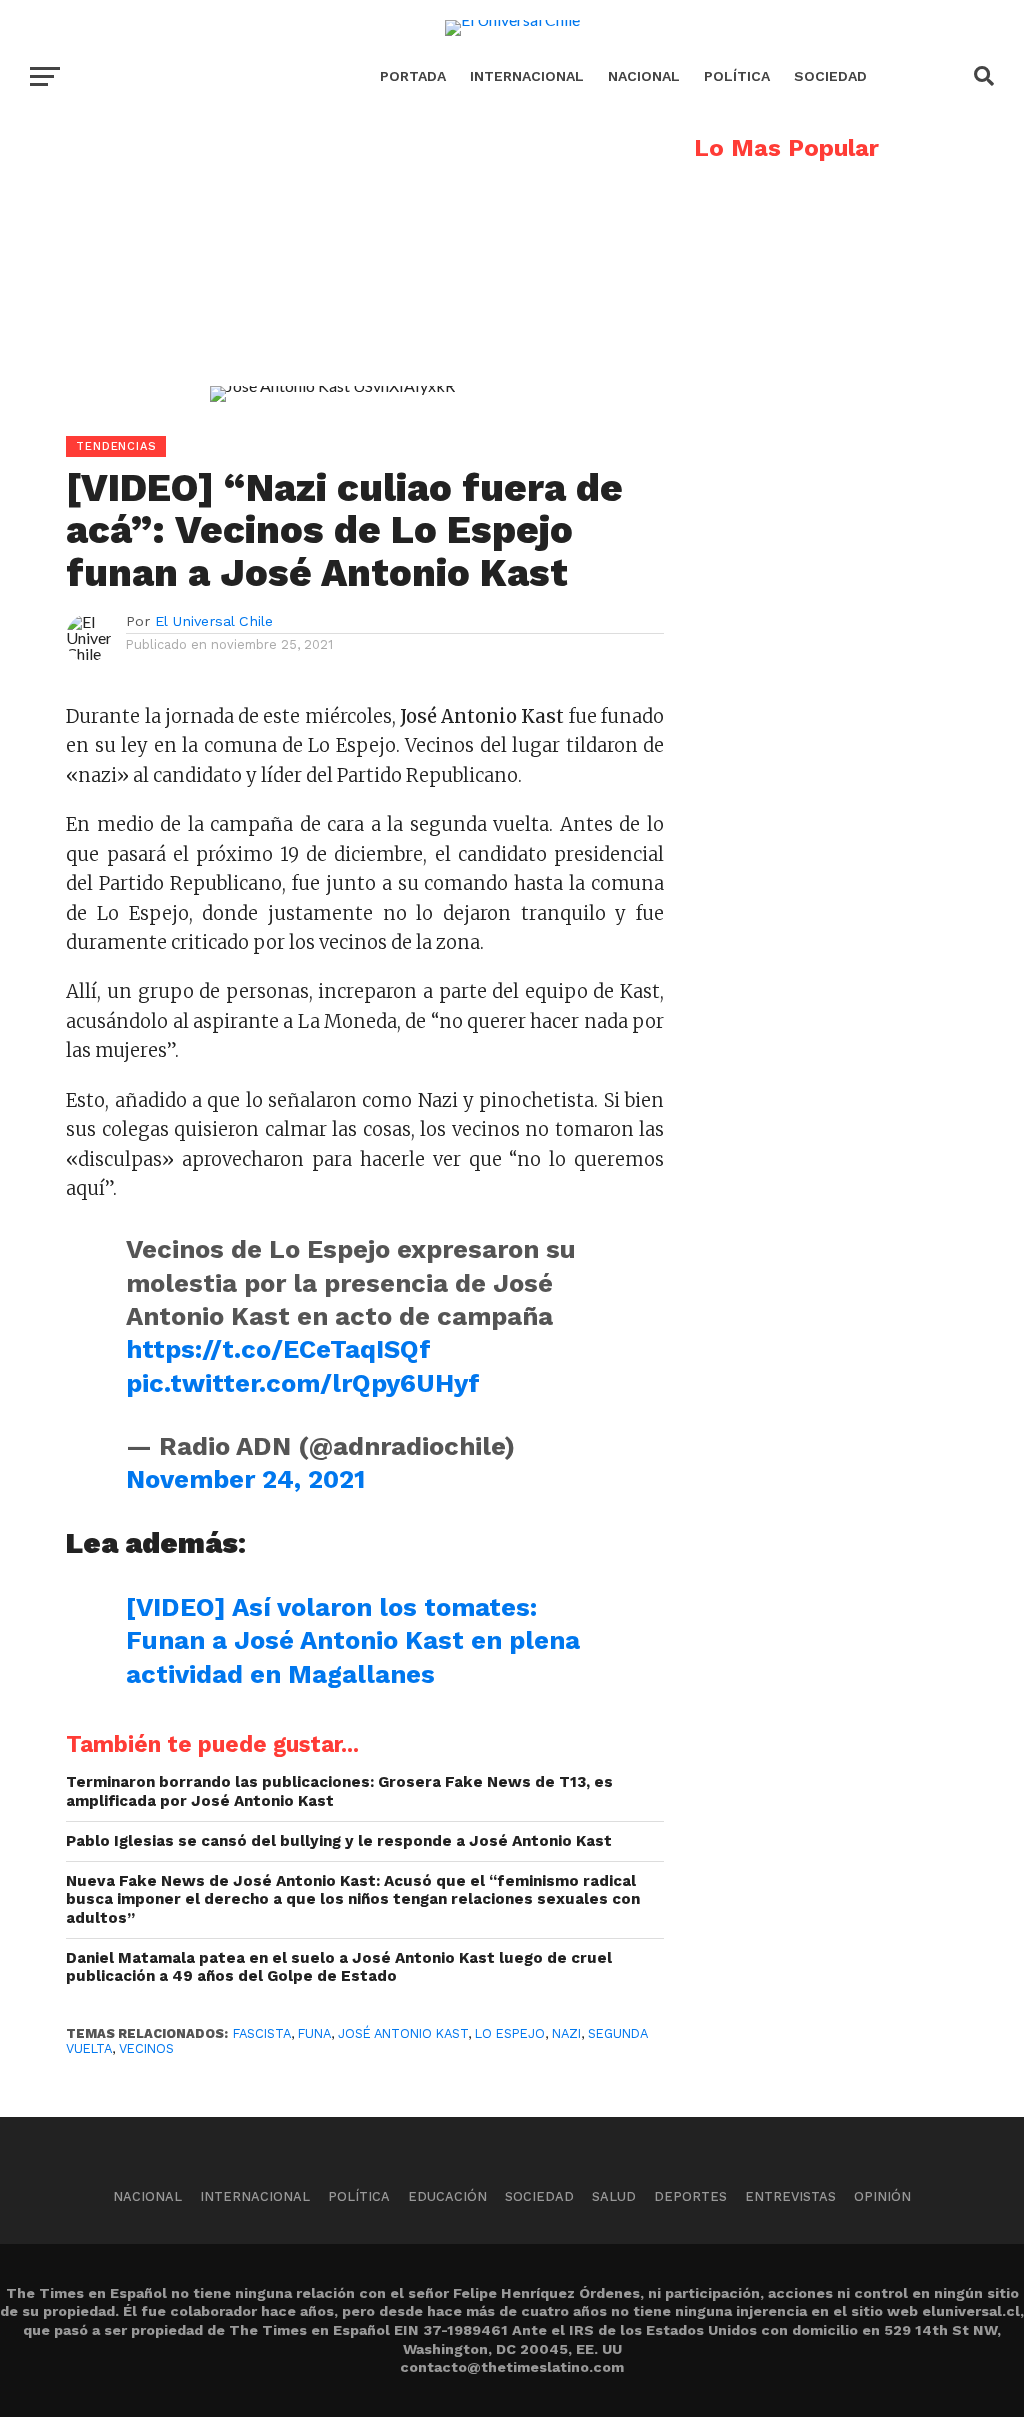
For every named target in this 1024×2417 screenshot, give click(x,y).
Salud (614, 2196)
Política (737, 76)
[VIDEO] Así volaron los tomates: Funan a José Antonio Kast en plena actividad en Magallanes (353, 1640)
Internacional (527, 76)
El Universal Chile (214, 621)
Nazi (566, 2033)
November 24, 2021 (245, 1479)
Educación (447, 2196)
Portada (413, 76)
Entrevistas (790, 2196)
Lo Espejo (510, 2033)
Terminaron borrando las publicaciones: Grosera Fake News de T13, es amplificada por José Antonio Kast (339, 1791)
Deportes (690, 2196)
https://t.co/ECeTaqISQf (278, 1349)
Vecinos (146, 2048)
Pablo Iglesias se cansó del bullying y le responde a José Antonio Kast (339, 1841)
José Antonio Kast (403, 2033)
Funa (314, 2033)
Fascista (262, 2033)
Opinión (882, 2196)
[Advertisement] (332, 276)
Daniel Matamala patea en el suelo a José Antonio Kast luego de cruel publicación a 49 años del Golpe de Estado (339, 1967)
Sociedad (830, 76)
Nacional (644, 76)
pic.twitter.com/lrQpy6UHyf (303, 1383)
